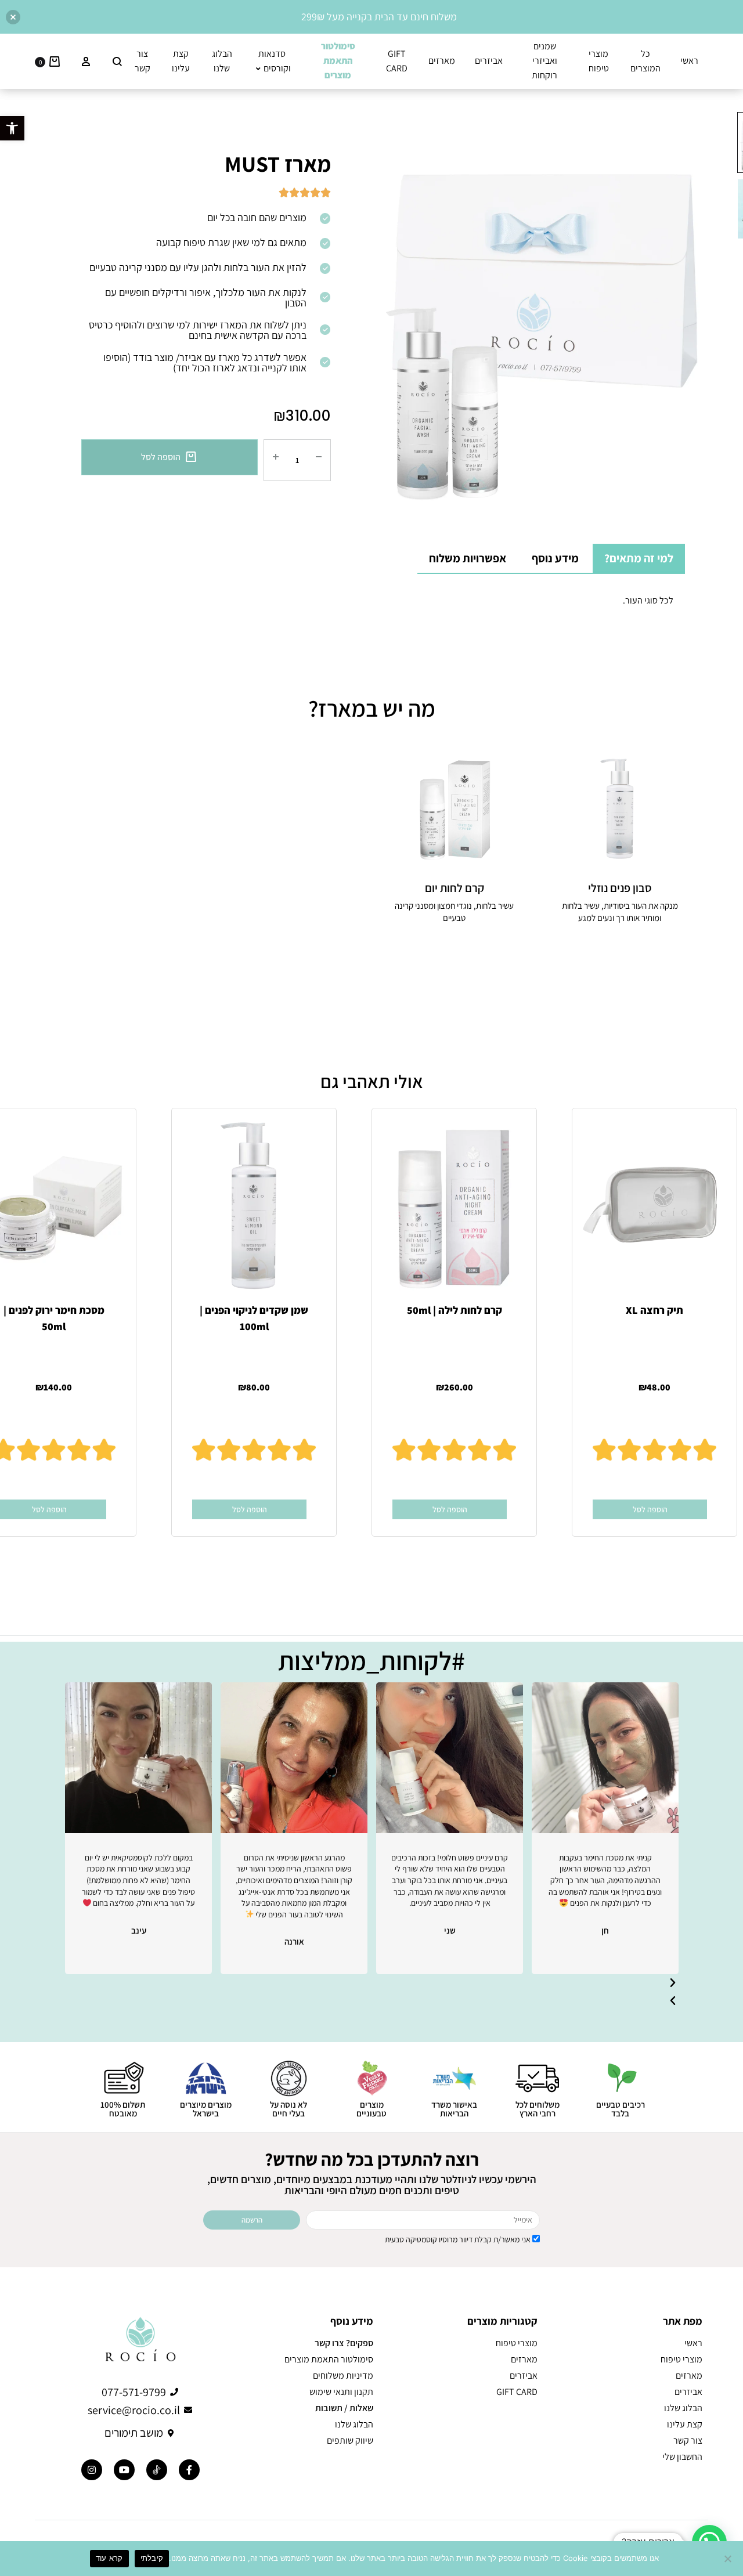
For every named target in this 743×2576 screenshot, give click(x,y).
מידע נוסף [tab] (555, 558)
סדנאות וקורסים (275, 61)
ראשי (689, 61)
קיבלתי (152, 2558)
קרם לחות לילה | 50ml (455, 1309)
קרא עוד (109, 2558)
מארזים (442, 61)
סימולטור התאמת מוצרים (329, 2360)
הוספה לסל (161, 457)
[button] (12, 128)
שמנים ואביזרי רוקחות (544, 61)
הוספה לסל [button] (650, 1509)
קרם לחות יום (455, 888)
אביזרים (489, 61)
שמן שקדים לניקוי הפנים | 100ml (254, 1318)
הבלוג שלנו (222, 61)
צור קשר (143, 61)
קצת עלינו (181, 61)
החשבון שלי (682, 2457)
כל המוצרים (645, 61)
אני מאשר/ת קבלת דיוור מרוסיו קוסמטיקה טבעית (458, 2239)
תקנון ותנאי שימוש (341, 2392)
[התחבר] (86, 62)
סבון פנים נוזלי (620, 888)
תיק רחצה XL (654, 1309)
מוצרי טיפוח (599, 61)
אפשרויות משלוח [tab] (468, 558)
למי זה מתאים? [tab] (639, 558)
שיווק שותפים (350, 2441)
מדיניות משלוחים (343, 2376)
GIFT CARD (397, 61)
